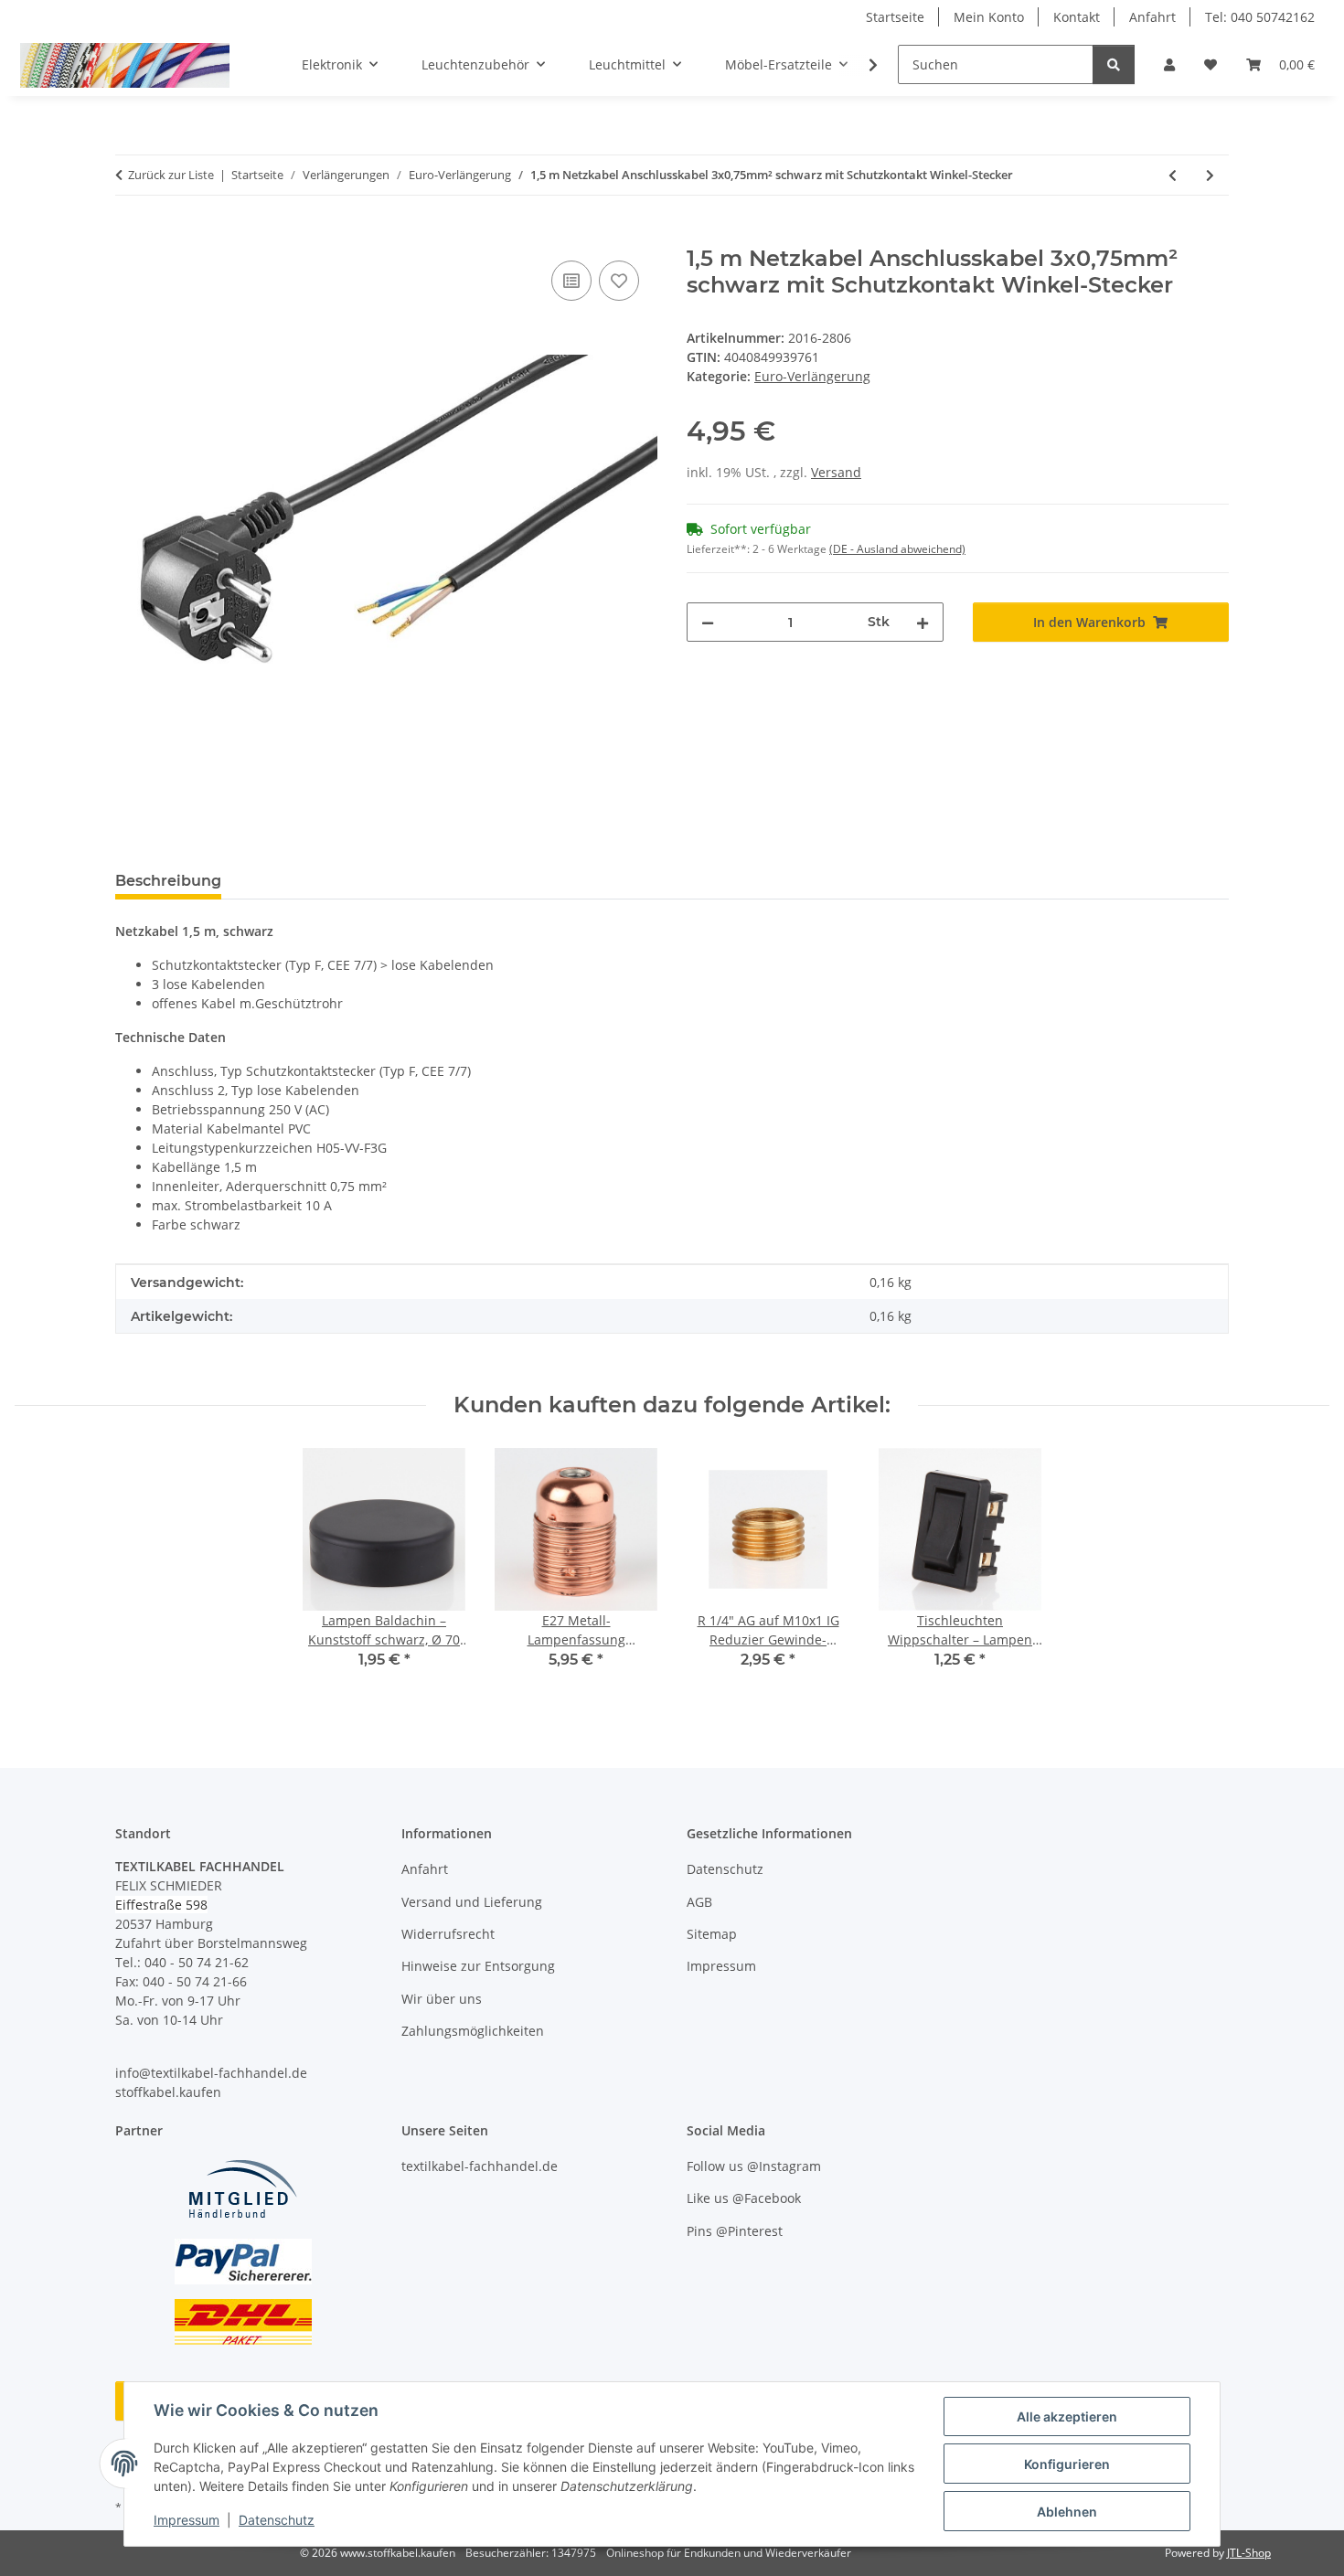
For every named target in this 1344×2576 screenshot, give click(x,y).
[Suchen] (1114, 64)
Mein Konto (989, 17)
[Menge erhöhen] (923, 622)
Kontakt (1077, 17)
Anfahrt (1152, 17)
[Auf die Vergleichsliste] (571, 281)
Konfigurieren (1067, 2464)
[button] (1169, 64)
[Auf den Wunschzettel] (619, 281)
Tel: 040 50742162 (1260, 17)
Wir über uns (442, 1999)
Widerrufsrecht (448, 1934)
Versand (836, 472)
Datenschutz (277, 2520)
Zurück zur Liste (171, 175)
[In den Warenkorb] (130, 236)
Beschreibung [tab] (168, 881)
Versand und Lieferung (472, 1902)
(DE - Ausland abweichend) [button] (897, 549)
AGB (699, 1902)
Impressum (187, 2520)
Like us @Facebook (744, 2198)
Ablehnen (1067, 2512)
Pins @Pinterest (735, 2231)
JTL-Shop (1249, 2553)
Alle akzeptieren (1067, 2416)
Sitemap (712, 1934)
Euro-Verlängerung (812, 376)
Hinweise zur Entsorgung (478, 1966)
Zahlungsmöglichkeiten (473, 2031)
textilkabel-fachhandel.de (480, 2166)
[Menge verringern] (708, 622)
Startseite (895, 17)
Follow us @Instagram (754, 2166)
